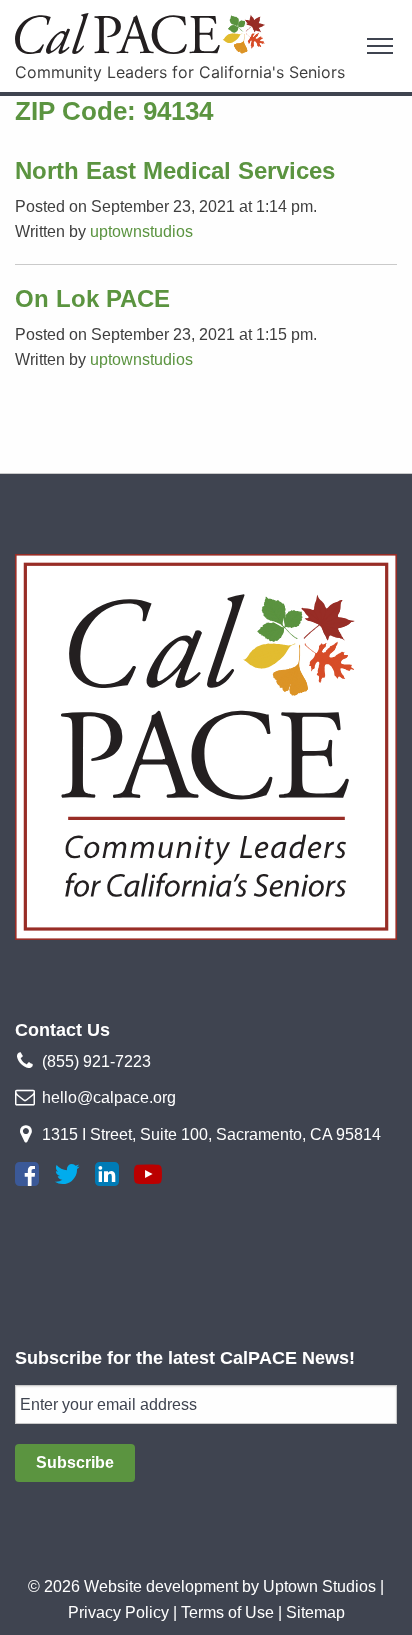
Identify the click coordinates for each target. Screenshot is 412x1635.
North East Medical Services (175, 170)
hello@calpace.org (109, 1097)
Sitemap (315, 1612)
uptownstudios (141, 231)
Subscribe (75, 1462)
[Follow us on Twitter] (67, 1174)
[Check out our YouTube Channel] (148, 1174)
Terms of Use (227, 1612)
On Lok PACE (92, 298)
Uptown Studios (319, 1586)
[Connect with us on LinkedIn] (107, 1174)
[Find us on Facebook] (27, 1174)
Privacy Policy (118, 1612)
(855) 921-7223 (96, 1061)
